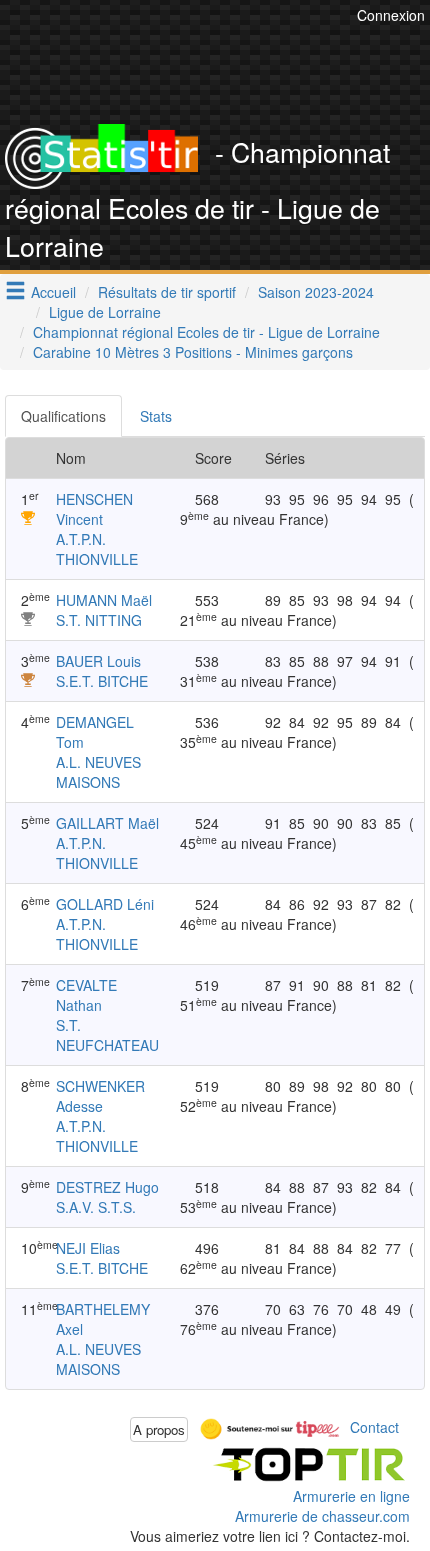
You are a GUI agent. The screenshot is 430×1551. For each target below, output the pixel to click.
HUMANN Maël (104, 600)
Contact (374, 1427)
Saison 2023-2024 (316, 292)
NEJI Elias (88, 1248)
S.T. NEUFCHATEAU (107, 1035)
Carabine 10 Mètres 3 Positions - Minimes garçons (193, 352)
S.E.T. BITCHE (102, 681)
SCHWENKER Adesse (100, 1096)
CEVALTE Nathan (86, 995)
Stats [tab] (156, 416)
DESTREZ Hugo (107, 1187)
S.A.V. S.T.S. (96, 1207)
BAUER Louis (98, 661)
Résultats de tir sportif (167, 292)
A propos (159, 1429)
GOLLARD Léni (105, 904)
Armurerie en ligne (351, 1496)
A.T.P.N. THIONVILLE (97, 549)
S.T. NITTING (99, 620)
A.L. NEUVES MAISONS (98, 772)
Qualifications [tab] (63, 416)
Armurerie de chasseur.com (322, 1516)
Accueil (53, 292)
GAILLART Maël (107, 823)
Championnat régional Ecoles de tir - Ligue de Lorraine (206, 332)
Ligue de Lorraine (105, 312)
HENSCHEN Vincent (94, 509)
